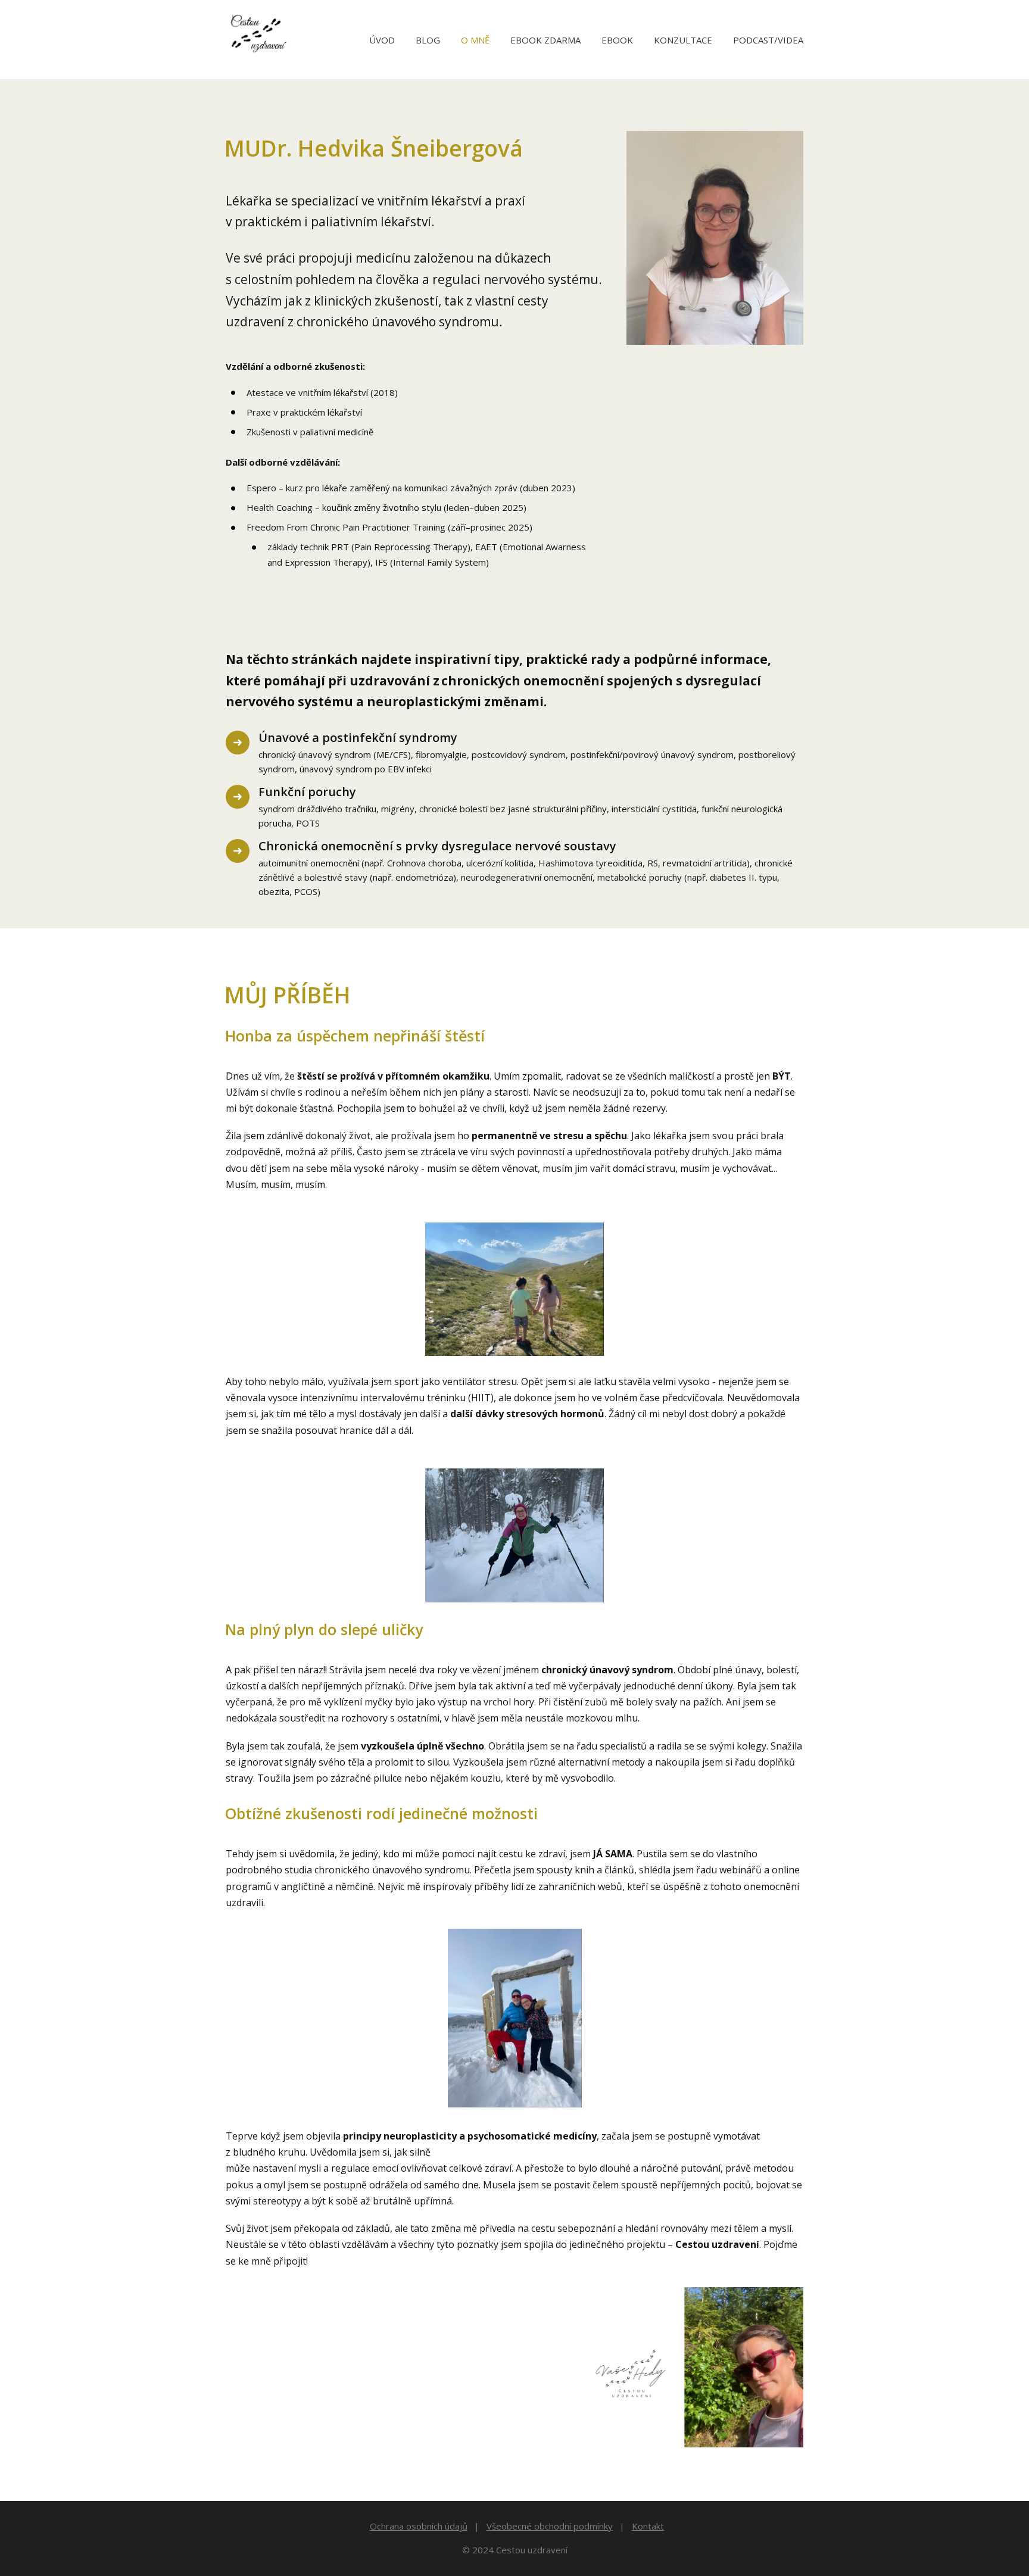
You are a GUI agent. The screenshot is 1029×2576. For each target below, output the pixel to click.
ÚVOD (382, 40)
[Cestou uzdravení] (256, 40)
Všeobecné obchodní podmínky (550, 2526)
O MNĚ (475, 40)
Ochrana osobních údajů (419, 2526)
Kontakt (648, 2526)
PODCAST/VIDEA (768, 40)
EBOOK (617, 40)
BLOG (428, 40)
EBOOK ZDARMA (545, 40)
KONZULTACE (683, 40)
